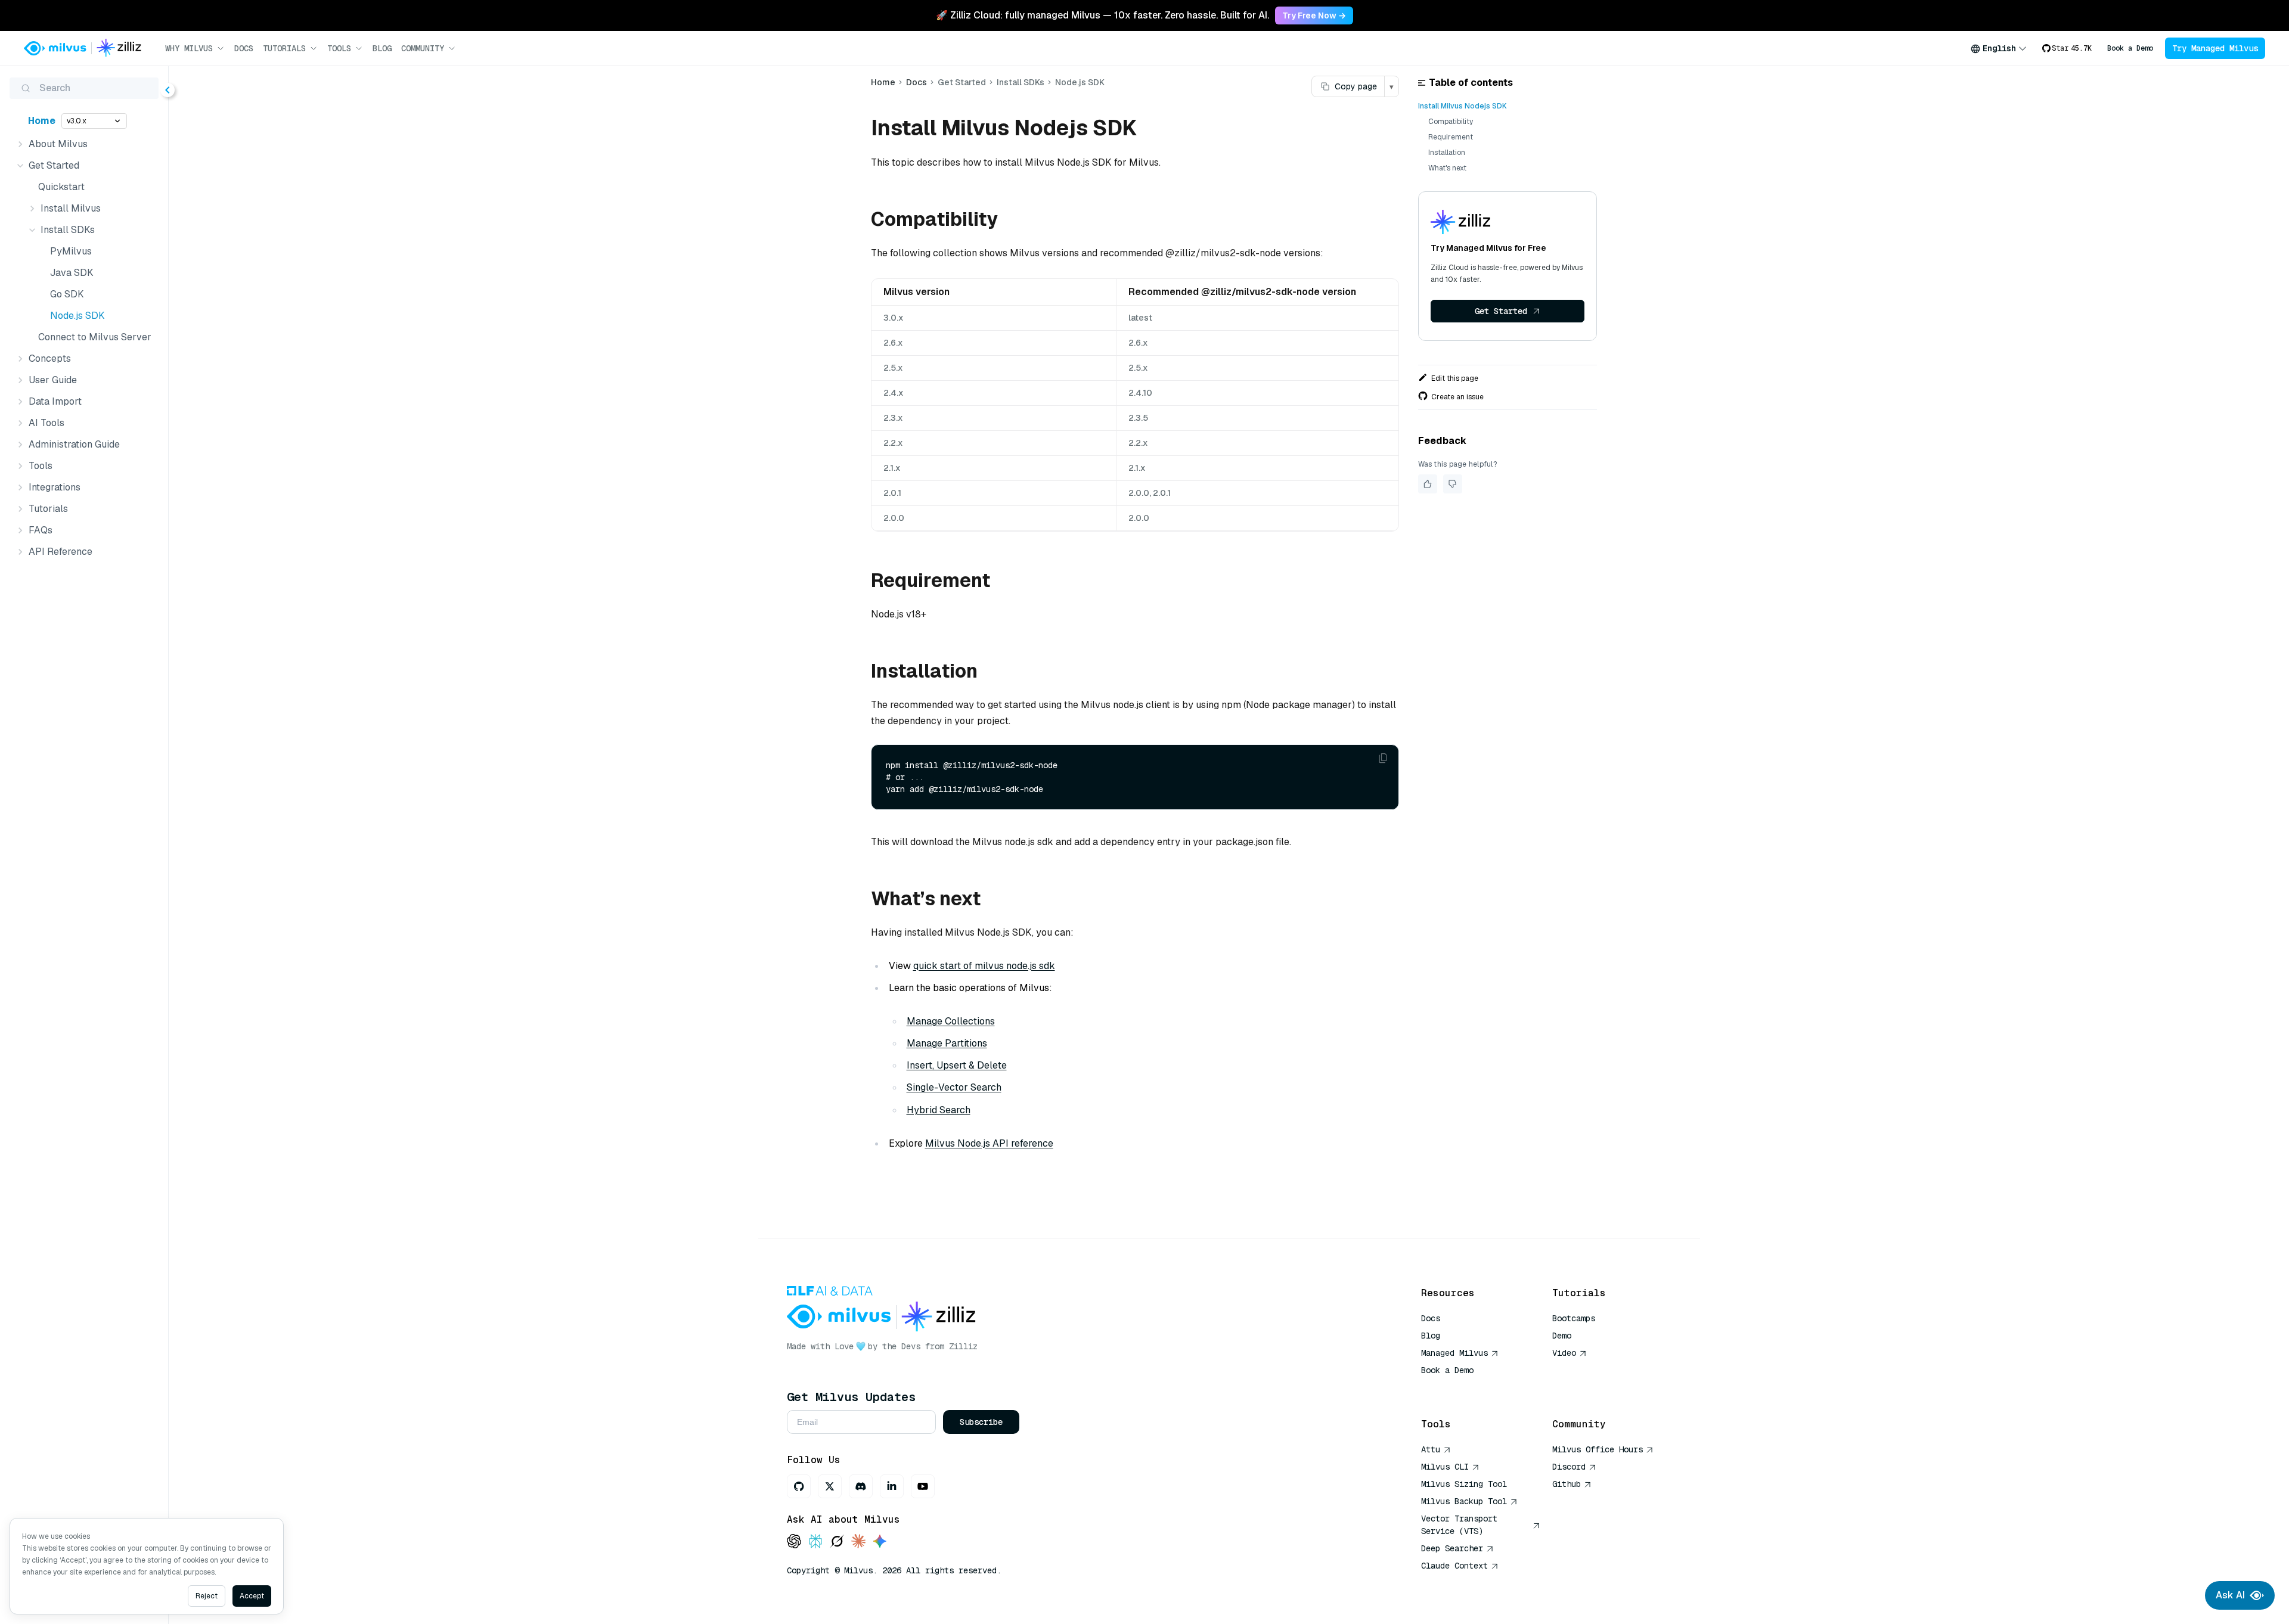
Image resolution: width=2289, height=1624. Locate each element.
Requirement (1451, 137)
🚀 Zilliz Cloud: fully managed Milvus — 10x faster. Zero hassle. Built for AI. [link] (1102, 15)
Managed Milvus (1454, 1353)
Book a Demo (2130, 48)
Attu (1431, 1449)
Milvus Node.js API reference (989, 1143)
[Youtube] (923, 1486)
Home (42, 121)
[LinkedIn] (892, 1486)
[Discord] (861, 1486)
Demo (1562, 1336)
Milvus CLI (1445, 1467)
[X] (830, 1486)
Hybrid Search (939, 1110)
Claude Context (1454, 1566)
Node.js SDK (77, 316)
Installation (1447, 153)
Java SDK (72, 273)
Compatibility (1451, 122)
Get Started (1501, 311)
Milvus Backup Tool (1464, 1501)
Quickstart (61, 187)
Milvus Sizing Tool (1464, 1484)
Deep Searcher (1452, 1548)
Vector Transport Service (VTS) (1459, 1525)
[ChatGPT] (794, 1542)
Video (1564, 1353)
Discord (1569, 1467)
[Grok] (837, 1542)
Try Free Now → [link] (1314, 15)
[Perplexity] (815, 1542)
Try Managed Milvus (2215, 48)
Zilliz (963, 1346)
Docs (244, 48)
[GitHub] (799, 1486)
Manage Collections (951, 1021)
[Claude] (858, 1542)
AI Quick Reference (1464, 1387)
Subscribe (981, 1422)
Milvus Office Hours (1598, 1449)
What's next (1447, 168)
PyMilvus (71, 251)
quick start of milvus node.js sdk (984, 966)
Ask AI (2230, 1595)
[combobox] (1999, 48)
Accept (252, 1596)
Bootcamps (1574, 1318)
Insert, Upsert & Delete (957, 1065)
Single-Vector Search (954, 1087)
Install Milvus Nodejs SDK (1463, 106)
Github (1567, 1484)
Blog (382, 48)
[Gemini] (880, 1542)
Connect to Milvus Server (95, 337)
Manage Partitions (947, 1043)
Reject (207, 1596)
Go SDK (67, 294)
